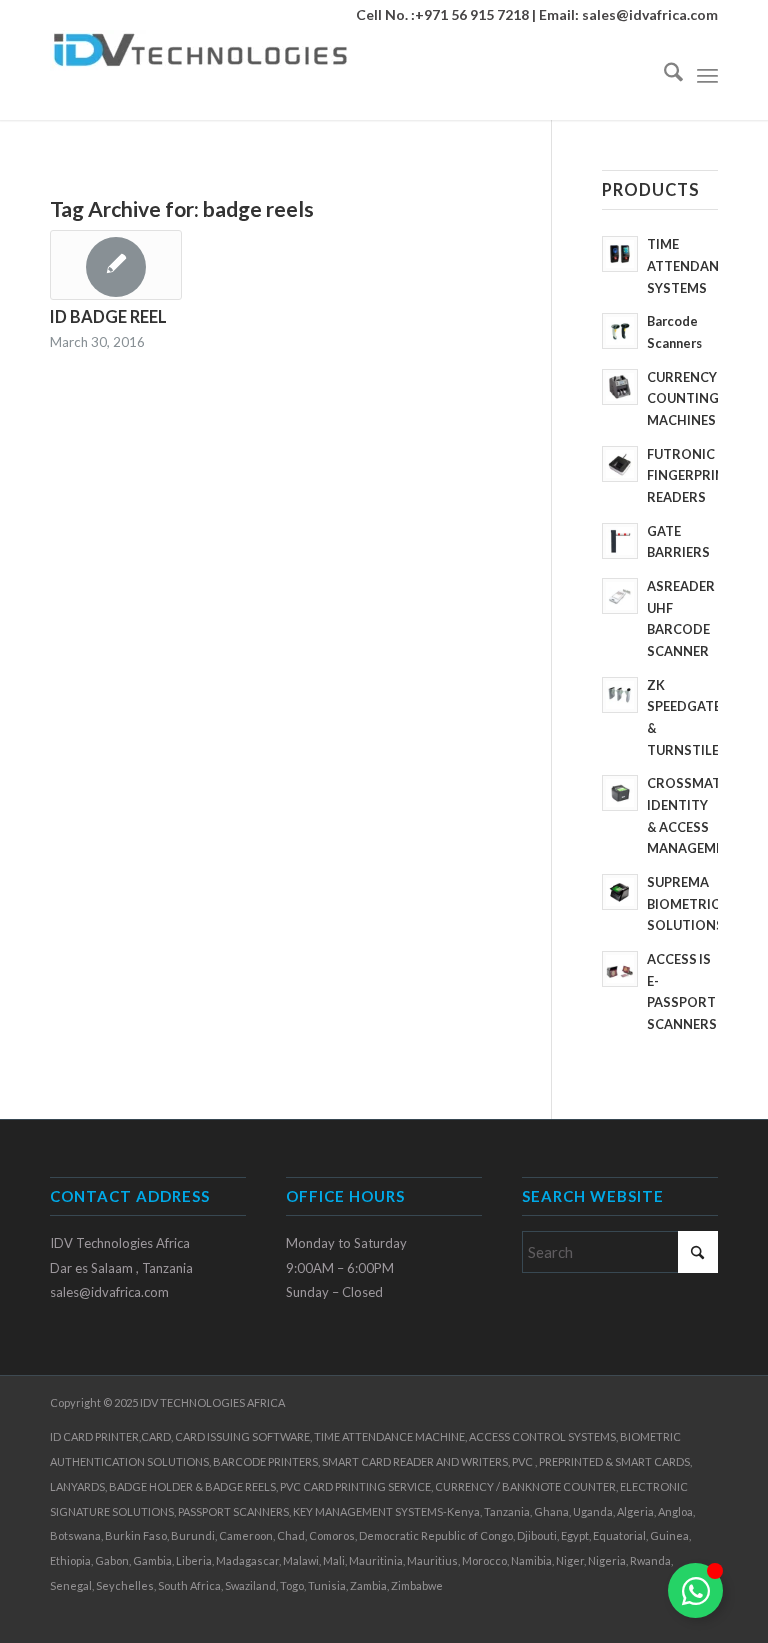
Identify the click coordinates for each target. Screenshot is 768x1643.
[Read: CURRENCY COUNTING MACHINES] (620, 387)
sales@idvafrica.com (650, 14)
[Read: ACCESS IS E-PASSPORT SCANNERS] (620, 969)
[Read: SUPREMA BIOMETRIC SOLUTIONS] (620, 892)
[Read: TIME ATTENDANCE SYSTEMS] (620, 254)
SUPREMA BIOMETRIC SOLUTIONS (685, 903)
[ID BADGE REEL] (116, 265)
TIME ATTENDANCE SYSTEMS (691, 265)
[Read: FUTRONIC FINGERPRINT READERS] (620, 464)
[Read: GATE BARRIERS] (620, 541)
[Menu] (707, 75)
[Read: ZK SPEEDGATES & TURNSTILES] (620, 695)
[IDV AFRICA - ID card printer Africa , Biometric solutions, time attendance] (200, 75)
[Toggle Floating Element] (695, 1590)
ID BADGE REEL (108, 317)
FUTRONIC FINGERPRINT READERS (690, 475)
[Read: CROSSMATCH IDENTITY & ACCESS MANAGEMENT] (620, 793)
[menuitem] (663, 75)
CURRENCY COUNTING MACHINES (683, 398)
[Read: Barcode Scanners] (620, 331)
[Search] (663, 75)
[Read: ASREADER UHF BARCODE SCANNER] (620, 596)
